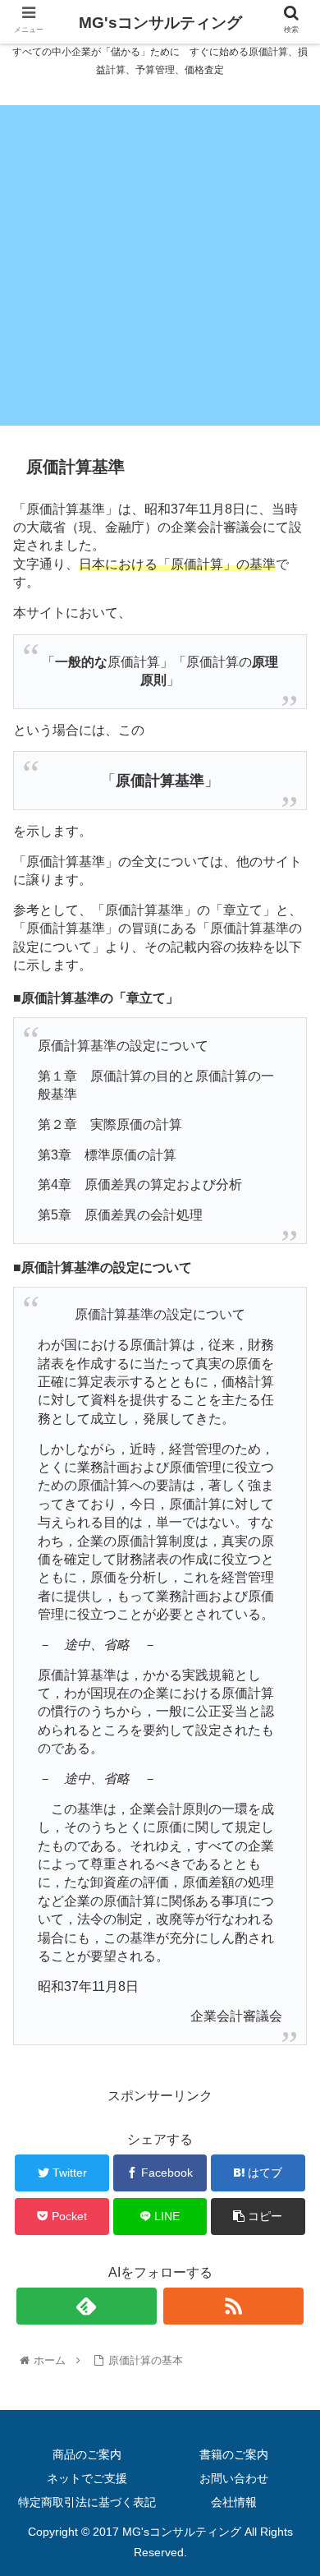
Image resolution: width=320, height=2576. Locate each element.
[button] (288, 1795)
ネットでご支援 (87, 2478)
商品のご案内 (87, 2454)
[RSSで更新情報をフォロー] (234, 2306)
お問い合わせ (234, 2478)
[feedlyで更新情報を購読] (87, 2306)
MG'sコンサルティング (160, 23)
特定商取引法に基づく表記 (87, 2502)
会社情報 (234, 2502)
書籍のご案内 (234, 2454)
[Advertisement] (160, 265)
